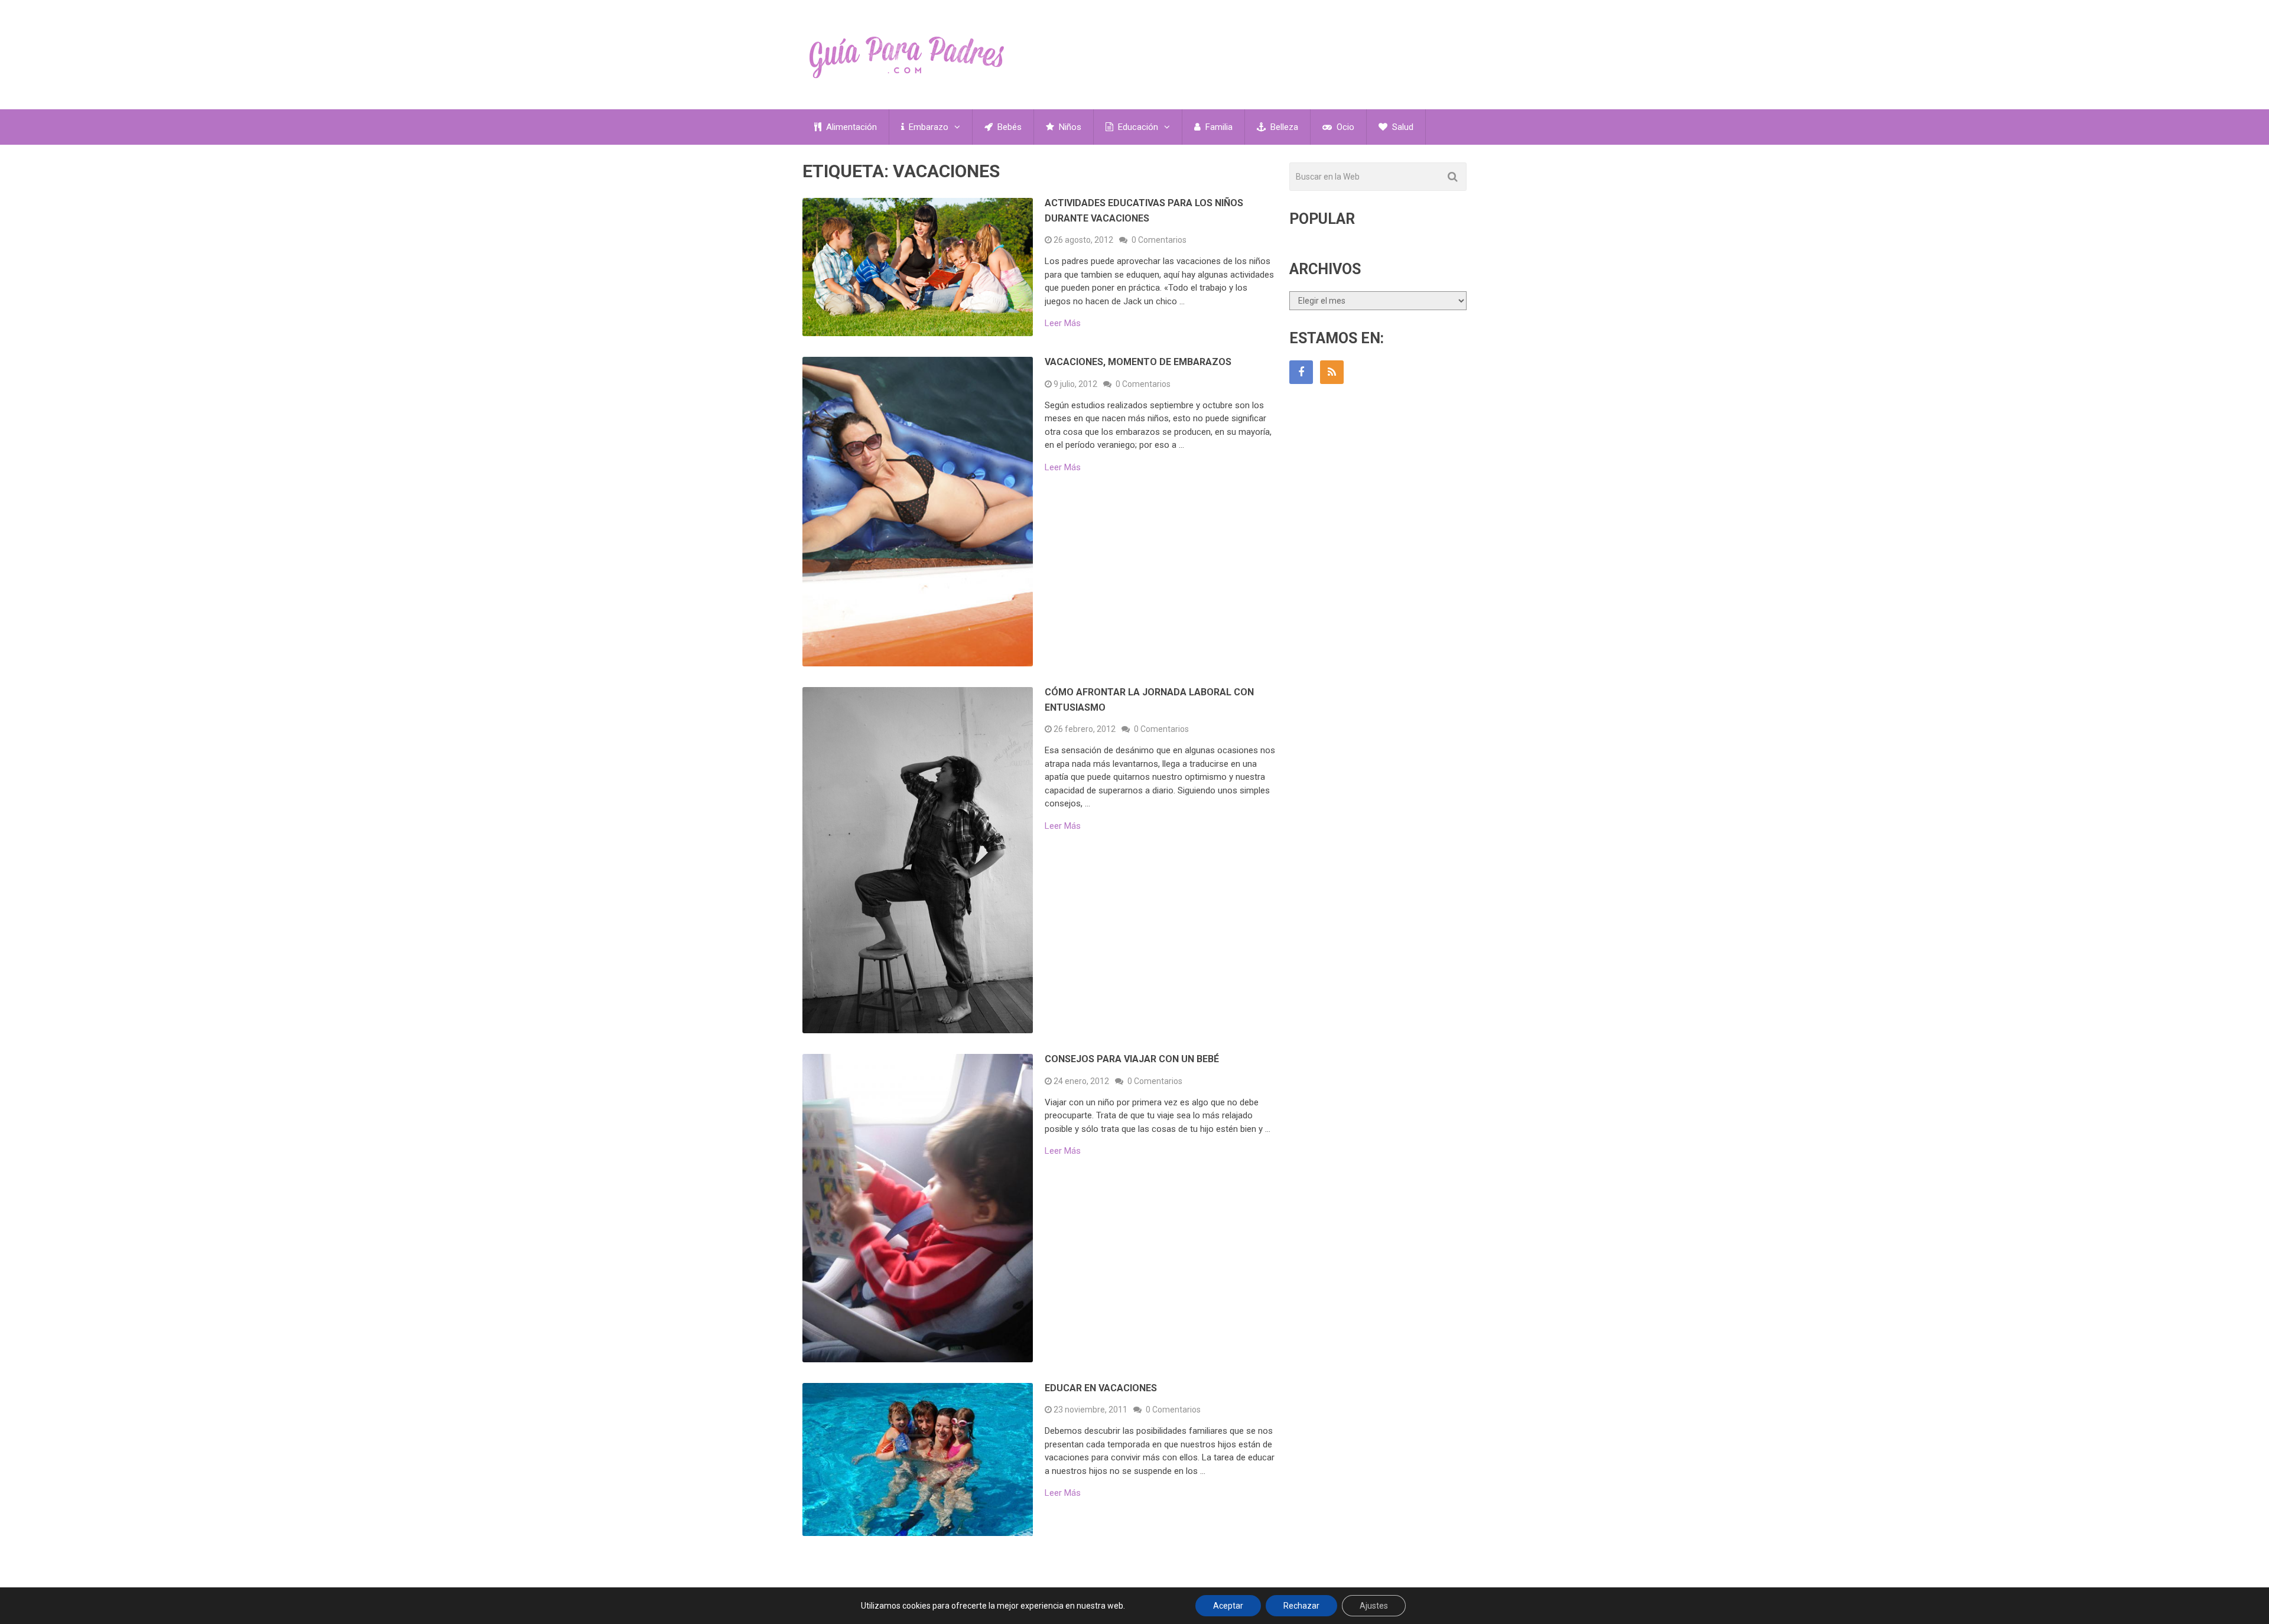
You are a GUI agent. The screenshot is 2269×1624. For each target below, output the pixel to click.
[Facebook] (1301, 372)
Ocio (1344, 127)
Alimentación (850, 127)
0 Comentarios (1159, 240)
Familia (1218, 127)
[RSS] (1332, 372)
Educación (1137, 127)
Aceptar (1228, 1606)
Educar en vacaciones (1101, 1388)
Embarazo (927, 127)
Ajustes (1374, 1606)
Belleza (1283, 127)
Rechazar (1301, 1606)
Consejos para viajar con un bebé (1132, 1059)
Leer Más (1063, 323)
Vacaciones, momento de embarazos (1138, 362)
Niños (1069, 127)
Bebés (1008, 127)
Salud (1402, 127)
